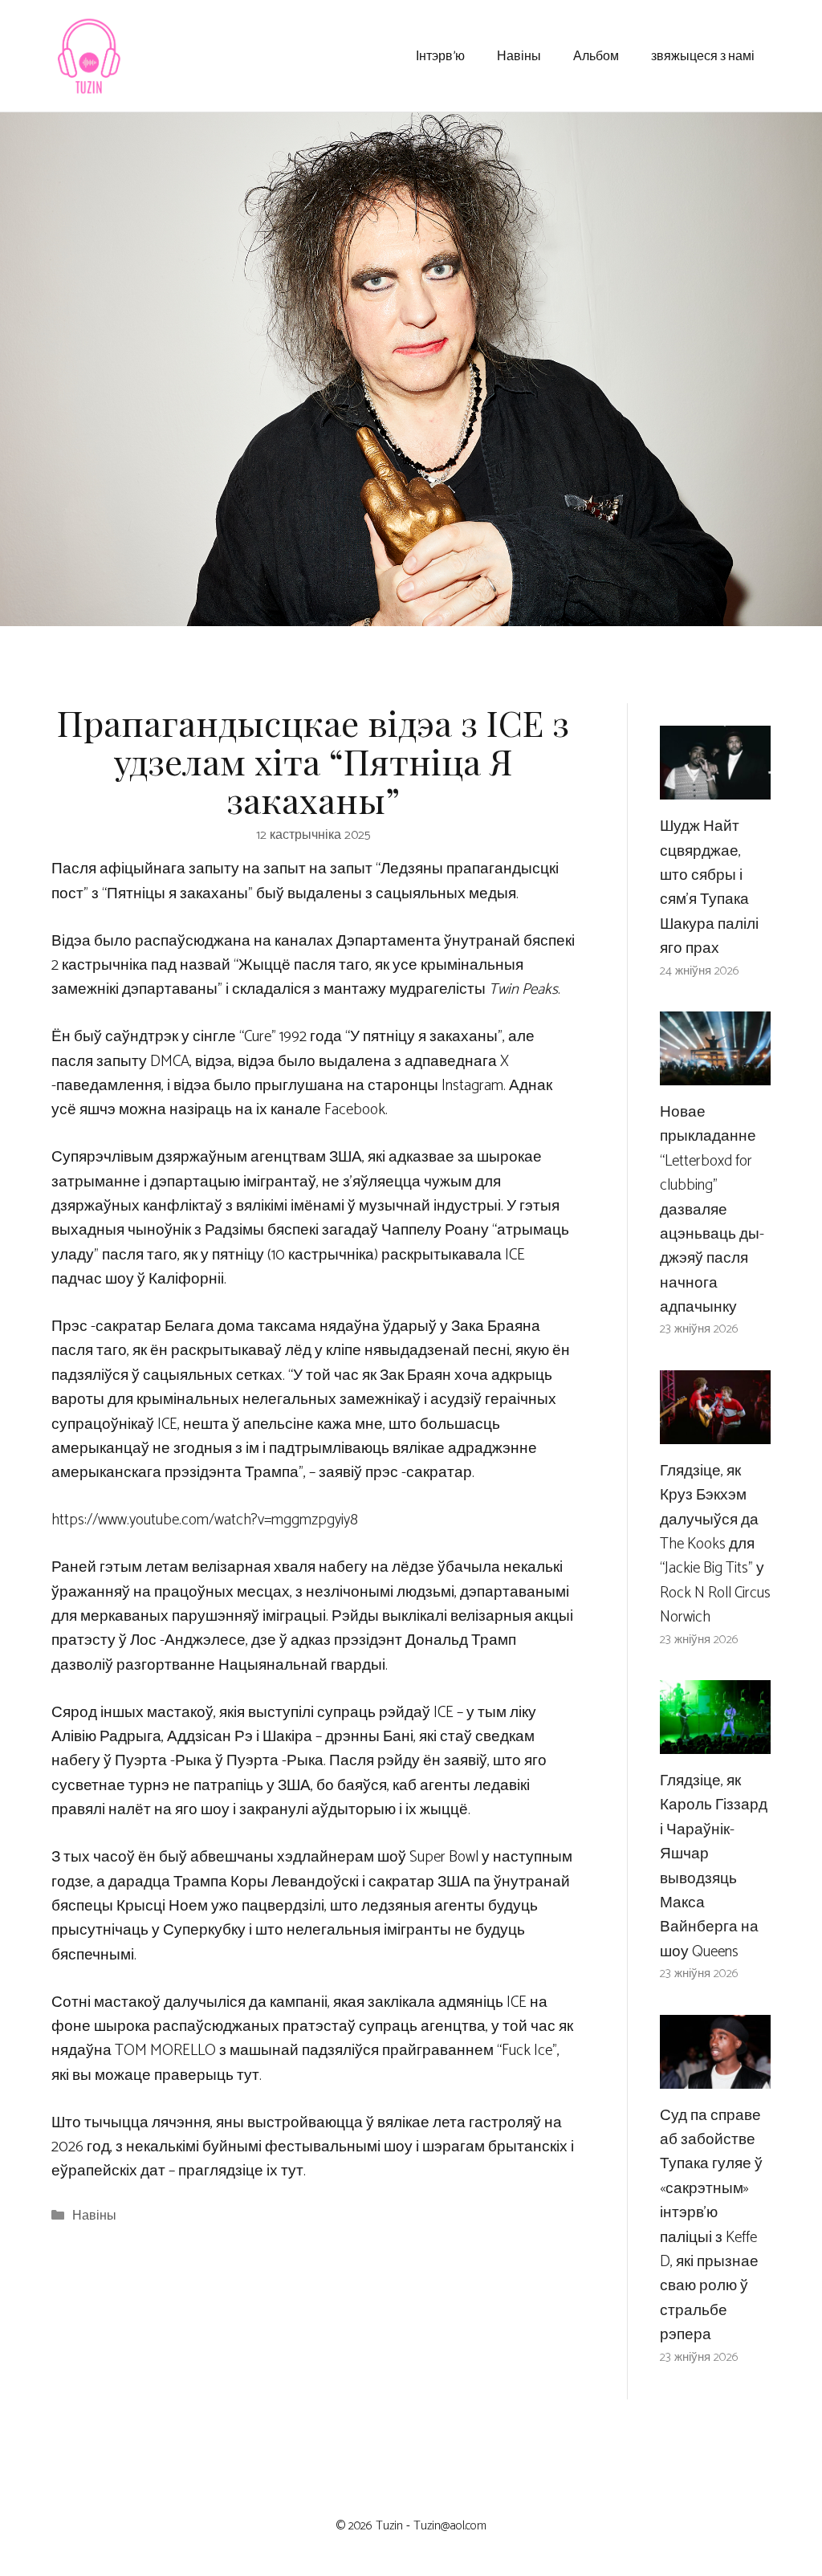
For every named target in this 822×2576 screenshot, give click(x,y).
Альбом (596, 55)
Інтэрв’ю (440, 55)
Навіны (519, 55)
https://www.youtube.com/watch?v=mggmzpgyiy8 (205, 1520)
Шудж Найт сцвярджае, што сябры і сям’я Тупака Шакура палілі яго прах (709, 887)
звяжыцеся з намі (703, 55)
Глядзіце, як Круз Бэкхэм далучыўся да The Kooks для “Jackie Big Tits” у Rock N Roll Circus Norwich (715, 1544)
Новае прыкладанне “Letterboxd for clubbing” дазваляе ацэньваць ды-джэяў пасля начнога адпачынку (712, 1210)
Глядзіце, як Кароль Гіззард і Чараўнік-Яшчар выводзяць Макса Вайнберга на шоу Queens (714, 1866)
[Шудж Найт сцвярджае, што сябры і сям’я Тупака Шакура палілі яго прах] (715, 787)
